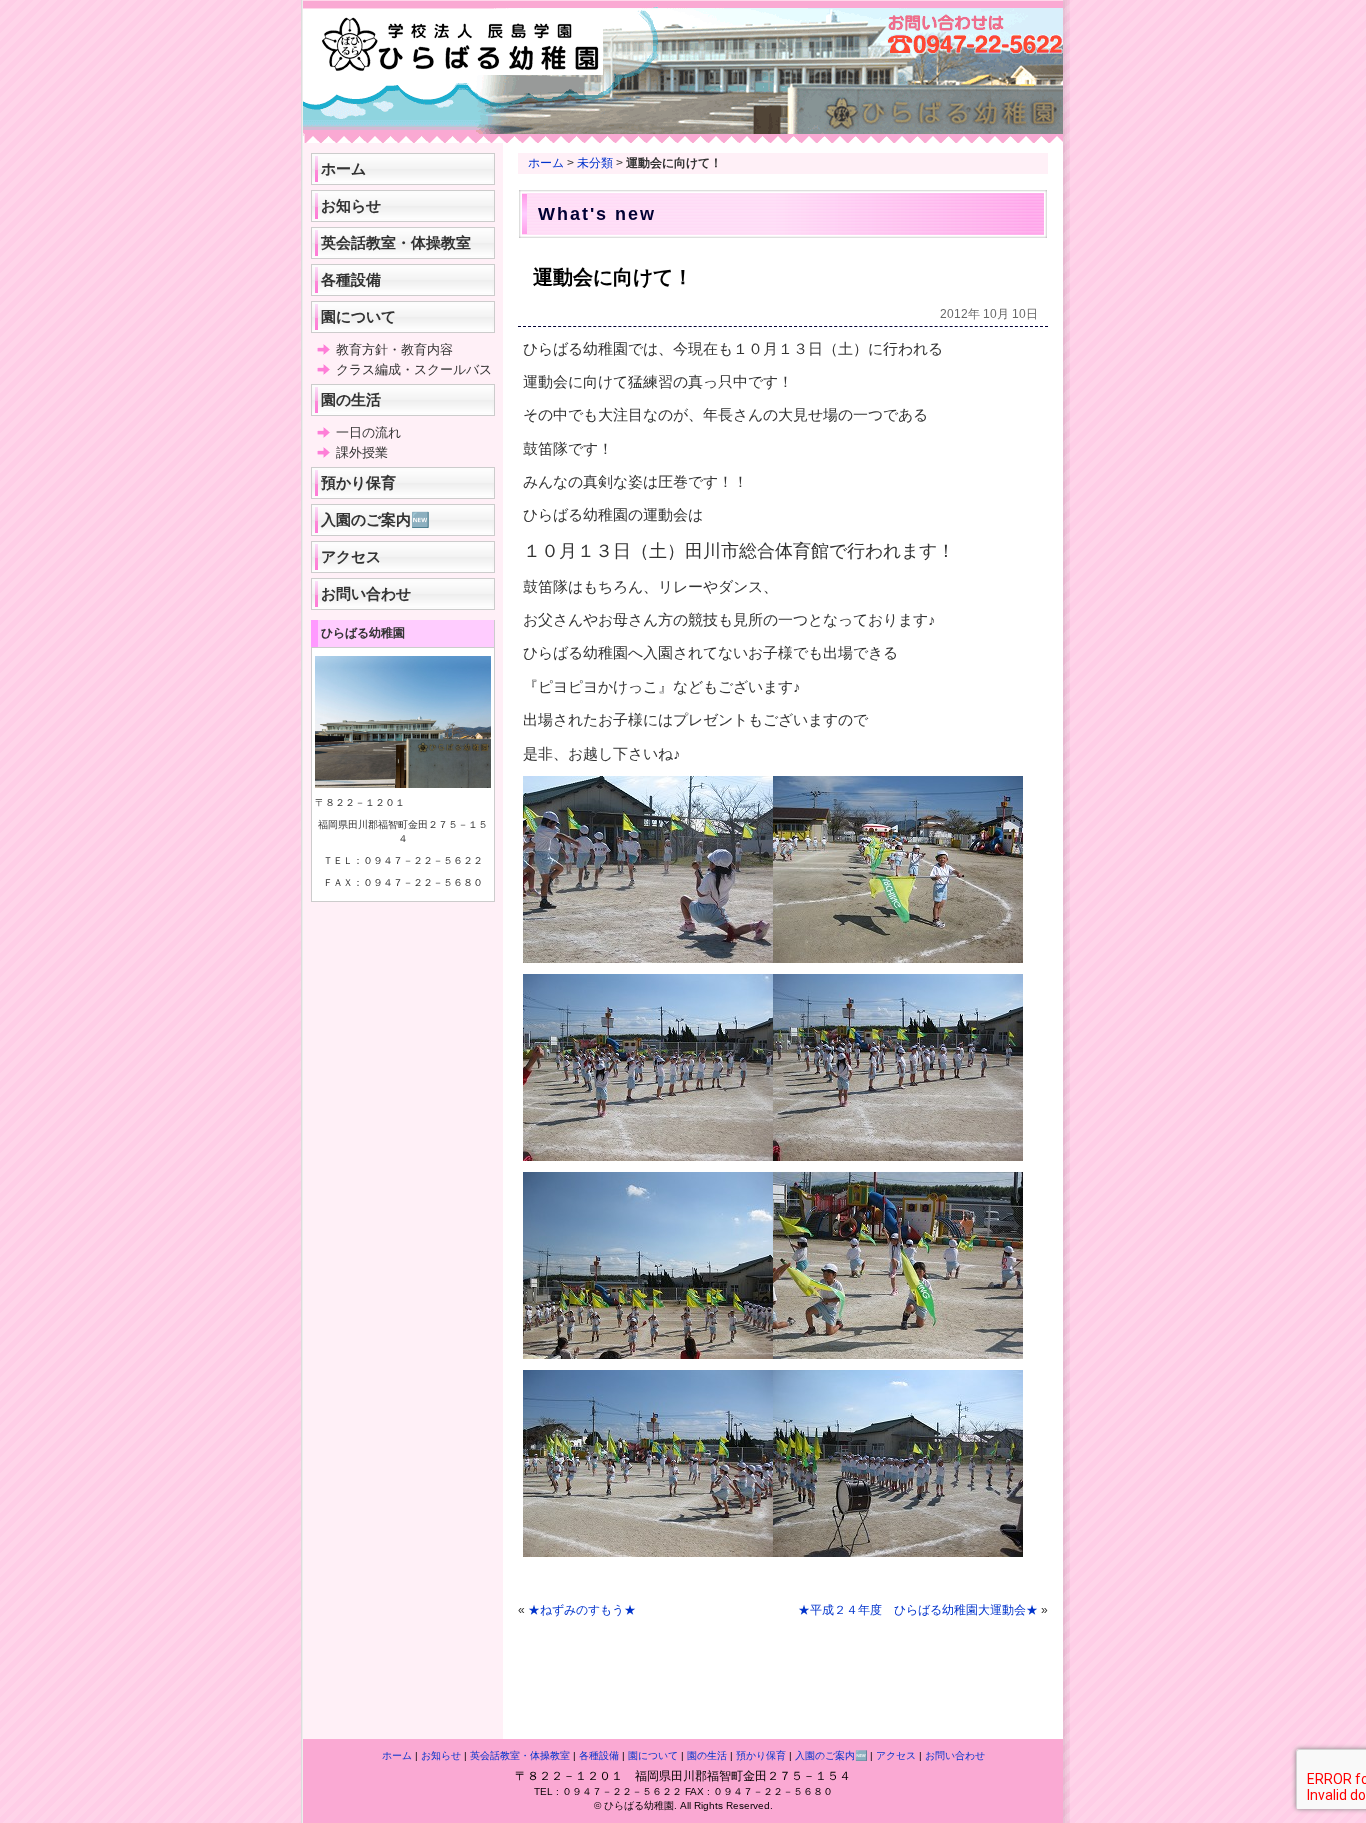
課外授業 (362, 452)
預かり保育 (358, 482)
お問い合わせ (366, 593)
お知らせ (351, 205)
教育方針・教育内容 (394, 349)
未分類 (595, 163)
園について (358, 316)
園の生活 (351, 399)
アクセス (351, 556)
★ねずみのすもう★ (582, 1610)
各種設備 (351, 279)
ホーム (546, 163)
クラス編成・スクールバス (414, 369)
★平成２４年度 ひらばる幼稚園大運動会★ (918, 1610)
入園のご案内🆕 (375, 519)
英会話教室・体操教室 (396, 242)
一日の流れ (368, 432)
